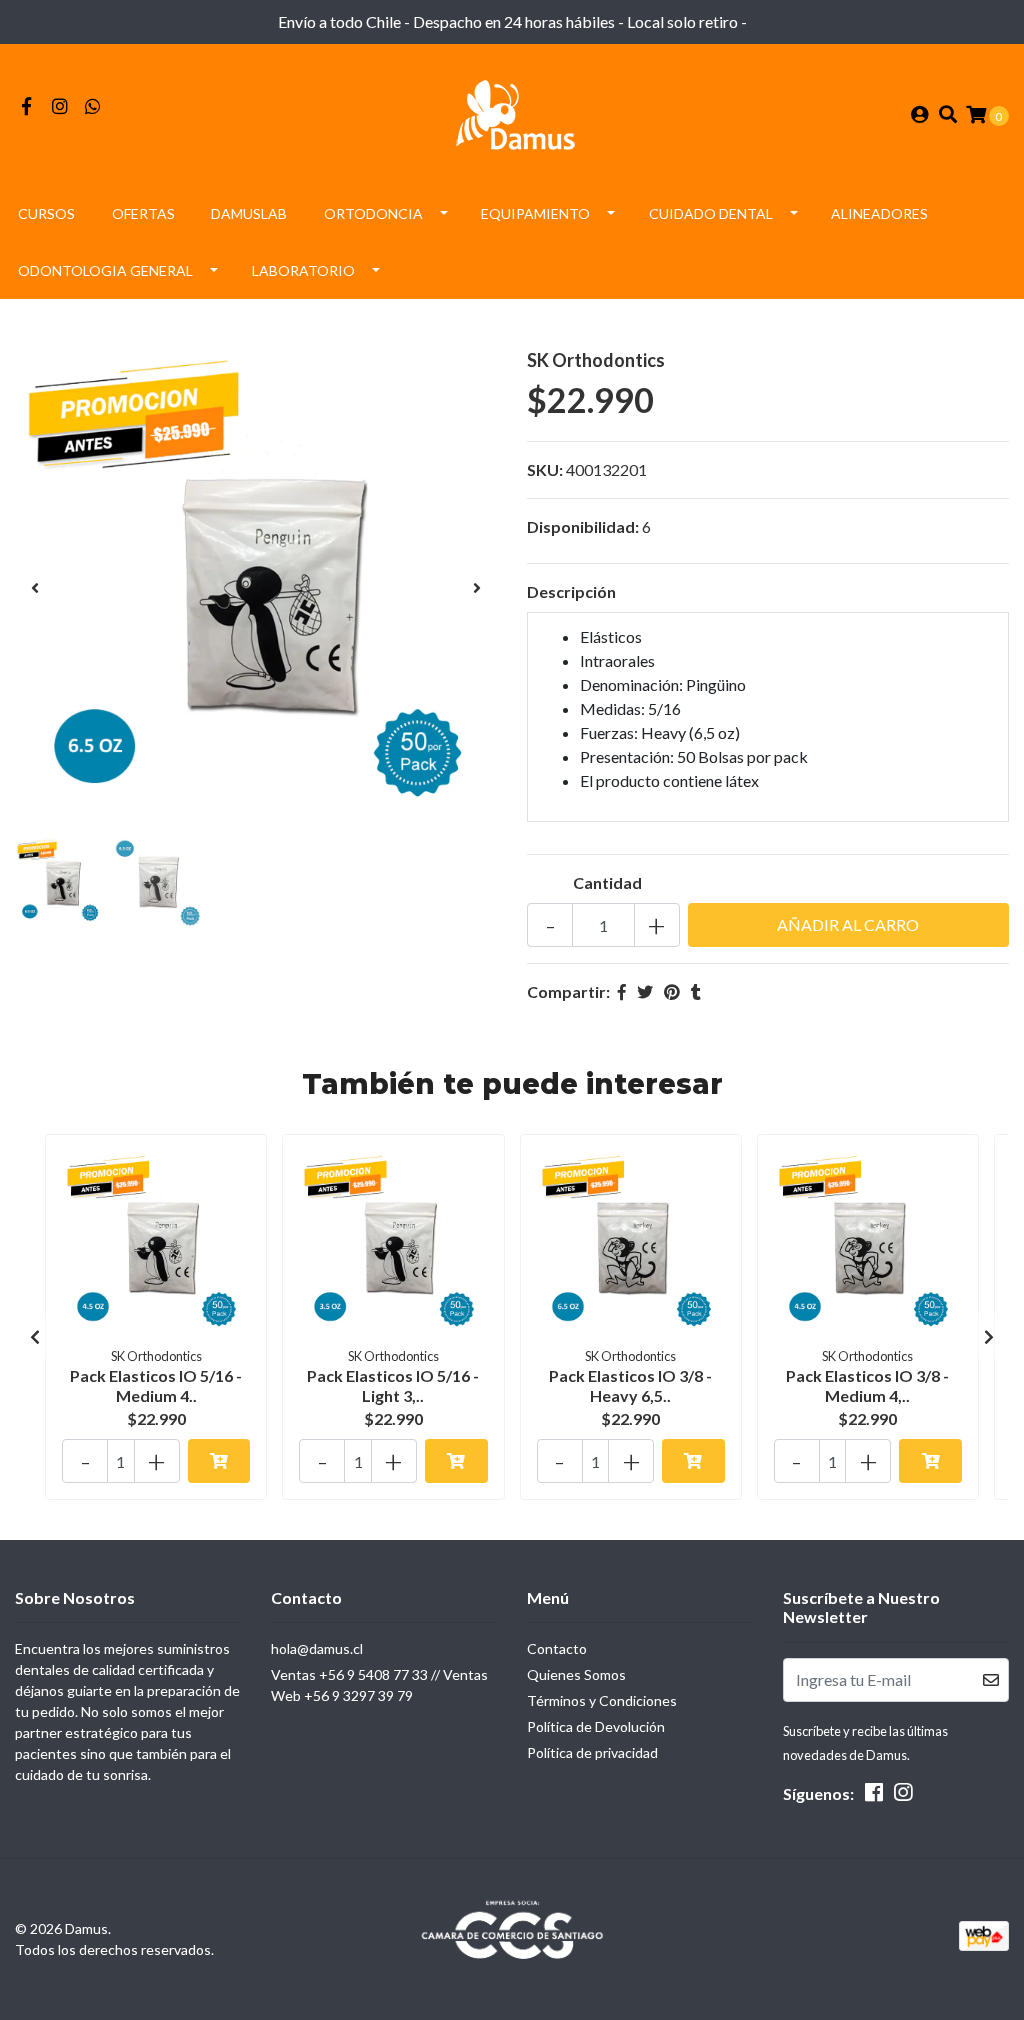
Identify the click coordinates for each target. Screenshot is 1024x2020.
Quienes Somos (576, 1674)
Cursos (46, 213)
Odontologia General (105, 270)
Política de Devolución (596, 1726)
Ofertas (143, 213)
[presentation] (35, 588)
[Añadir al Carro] (219, 1461)
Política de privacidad (592, 1752)
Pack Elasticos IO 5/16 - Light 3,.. (393, 1385)
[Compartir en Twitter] (645, 991)
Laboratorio (303, 270)
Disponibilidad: (583, 526)
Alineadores (879, 213)
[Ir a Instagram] (60, 106)
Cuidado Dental (711, 213)
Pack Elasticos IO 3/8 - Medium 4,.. (867, 1385)
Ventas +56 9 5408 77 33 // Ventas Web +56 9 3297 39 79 (379, 1685)
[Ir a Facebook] (26, 106)
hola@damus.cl (317, 1648)
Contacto (557, 1648)
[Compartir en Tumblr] (696, 991)
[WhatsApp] (93, 106)
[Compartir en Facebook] (622, 991)
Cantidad (607, 882)
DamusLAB (249, 213)
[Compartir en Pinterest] (672, 991)
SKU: (545, 469)
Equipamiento (535, 213)
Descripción (571, 591)
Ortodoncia (373, 213)
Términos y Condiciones (602, 1700)
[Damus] (512, 112)
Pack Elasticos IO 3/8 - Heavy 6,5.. (630, 1385)
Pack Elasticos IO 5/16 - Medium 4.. (156, 1385)
